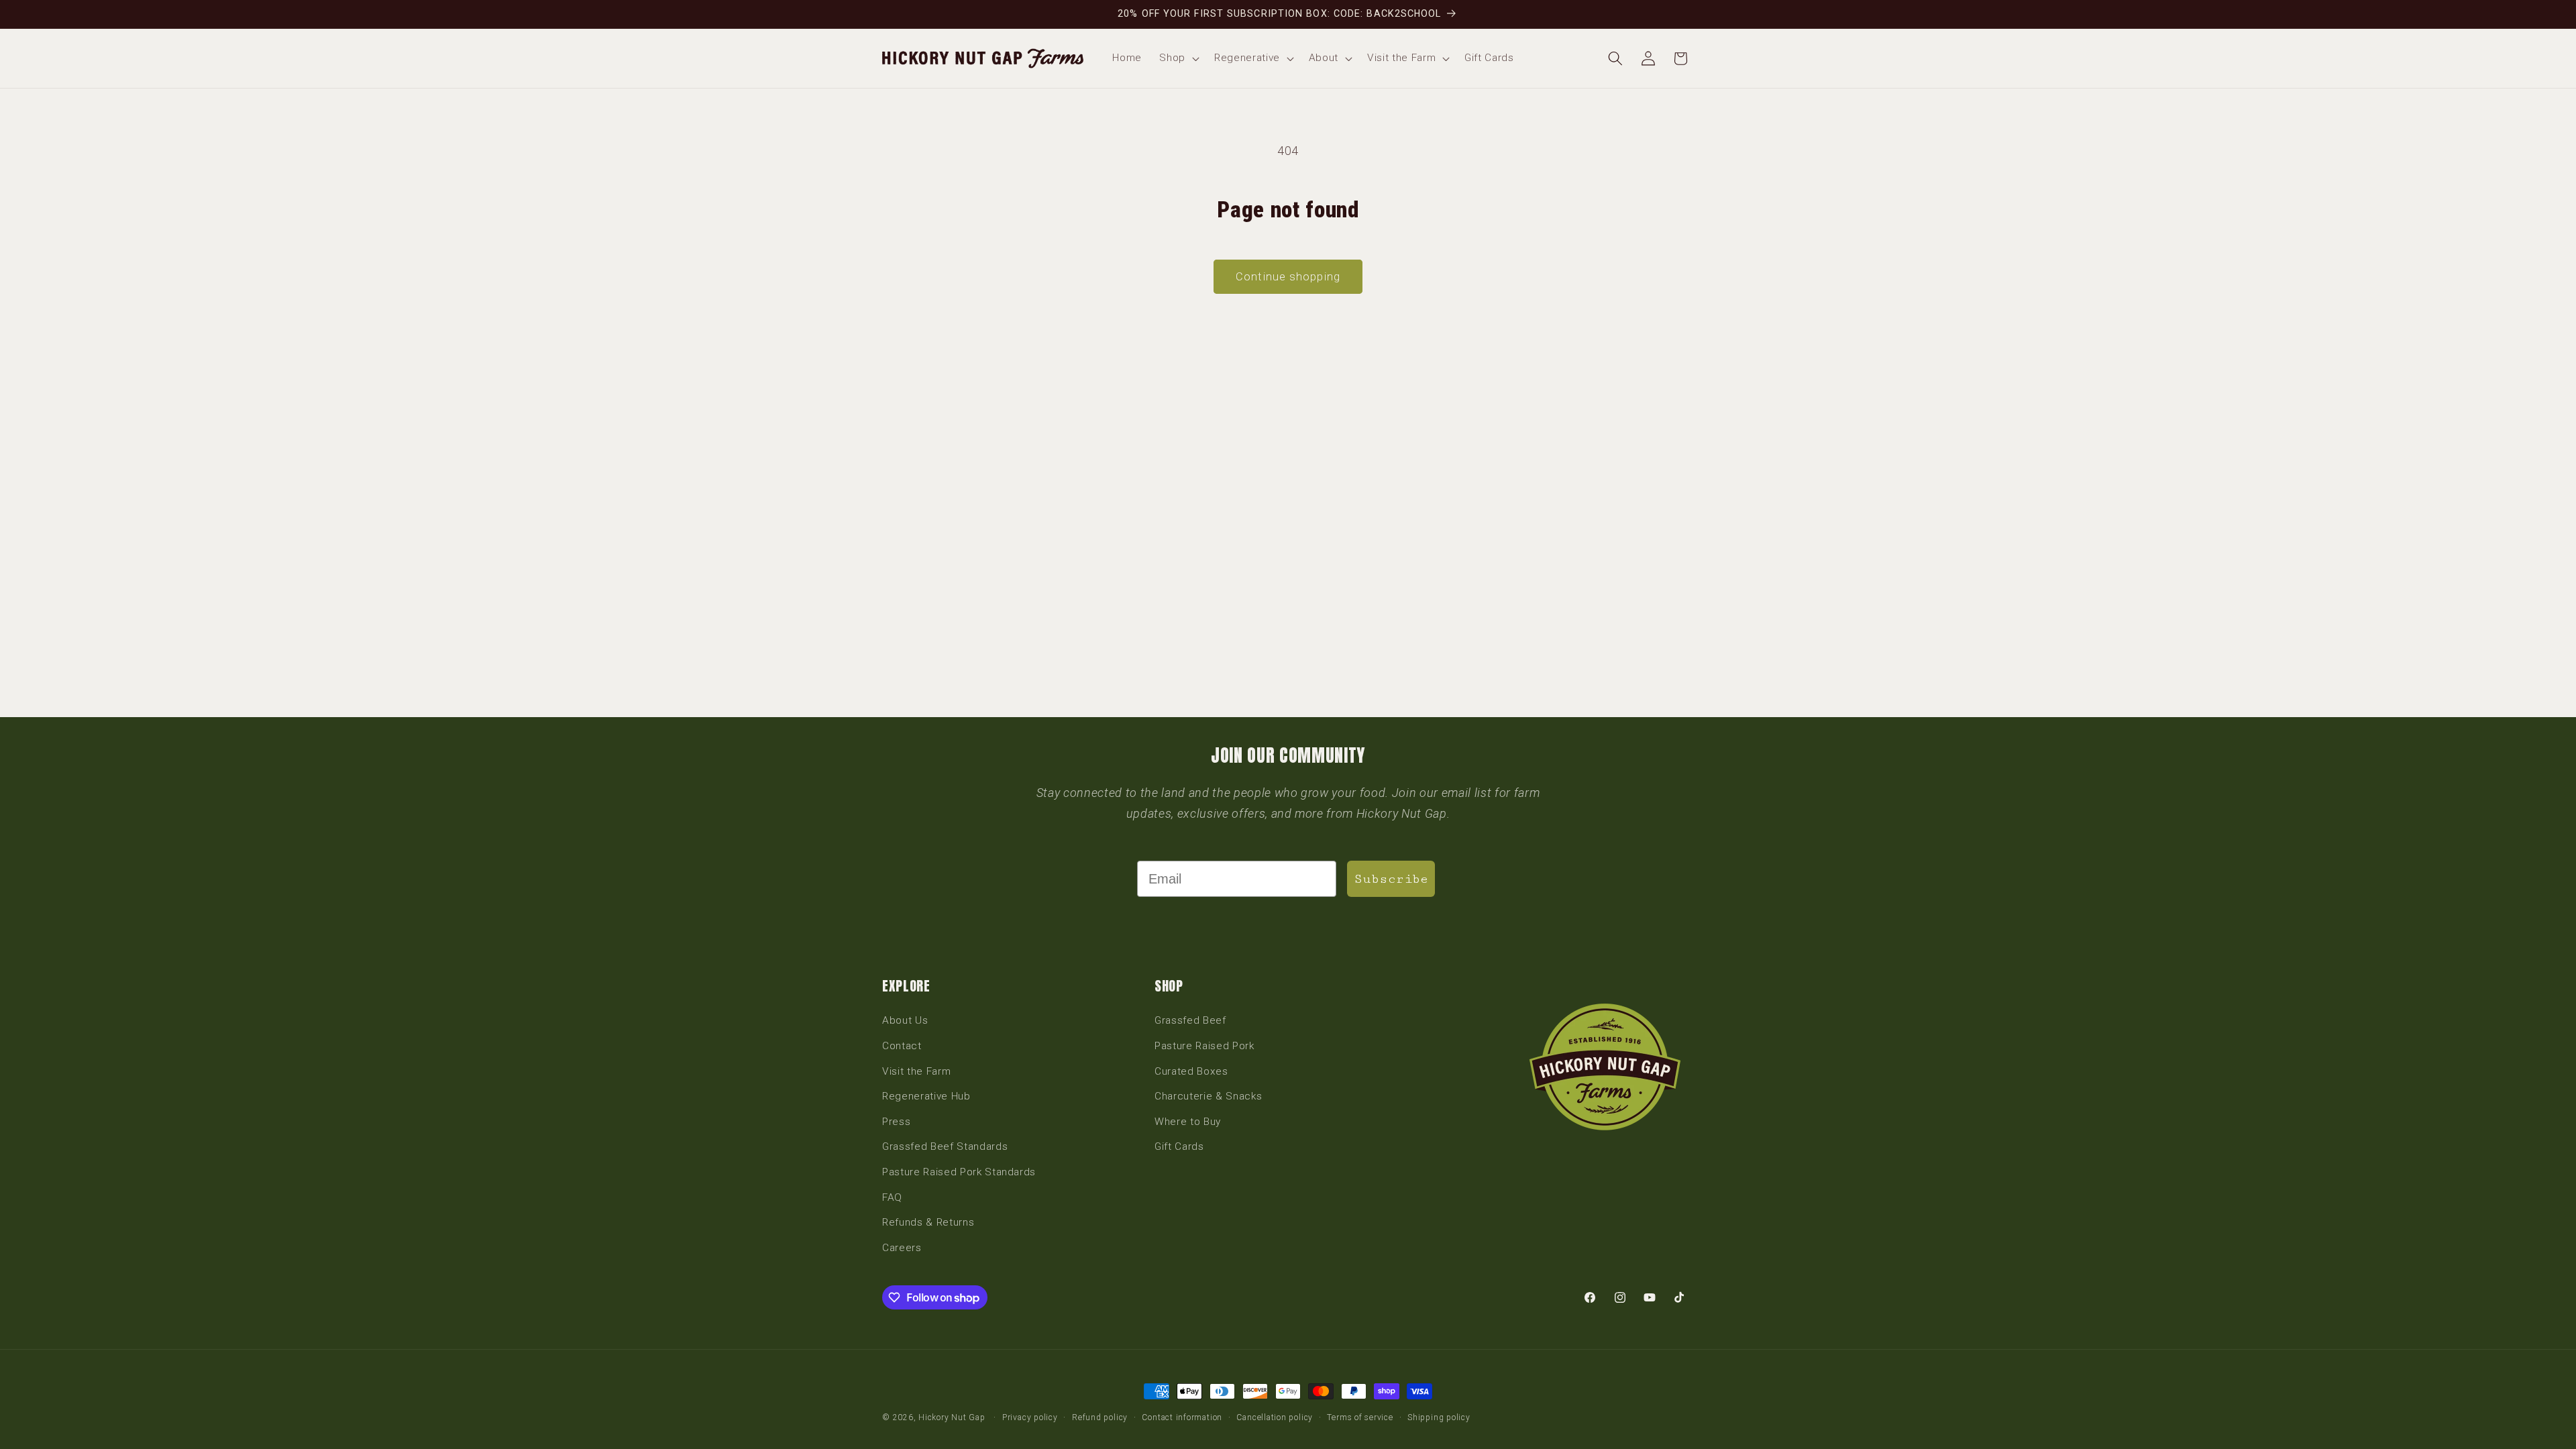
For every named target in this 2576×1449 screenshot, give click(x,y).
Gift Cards (1179, 1146)
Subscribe (1391, 879)
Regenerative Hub (926, 1096)
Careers (902, 1248)
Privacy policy (1030, 1417)
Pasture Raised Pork (1204, 1046)
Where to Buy (1188, 1122)
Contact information (1182, 1417)
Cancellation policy (1275, 1417)
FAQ (892, 1197)
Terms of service (1360, 1417)
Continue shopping (1288, 277)
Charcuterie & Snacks (1208, 1096)
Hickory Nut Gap (952, 1417)
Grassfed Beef (1190, 1020)
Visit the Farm (916, 1071)
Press (896, 1122)
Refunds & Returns (928, 1222)
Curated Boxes (1191, 1071)
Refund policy (1100, 1417)
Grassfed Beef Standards (945, 1146)
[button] (1178, 58)
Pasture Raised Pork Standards (959, 1172)
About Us (905, 1020)
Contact (902, 1046)
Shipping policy (1439, 1417)
